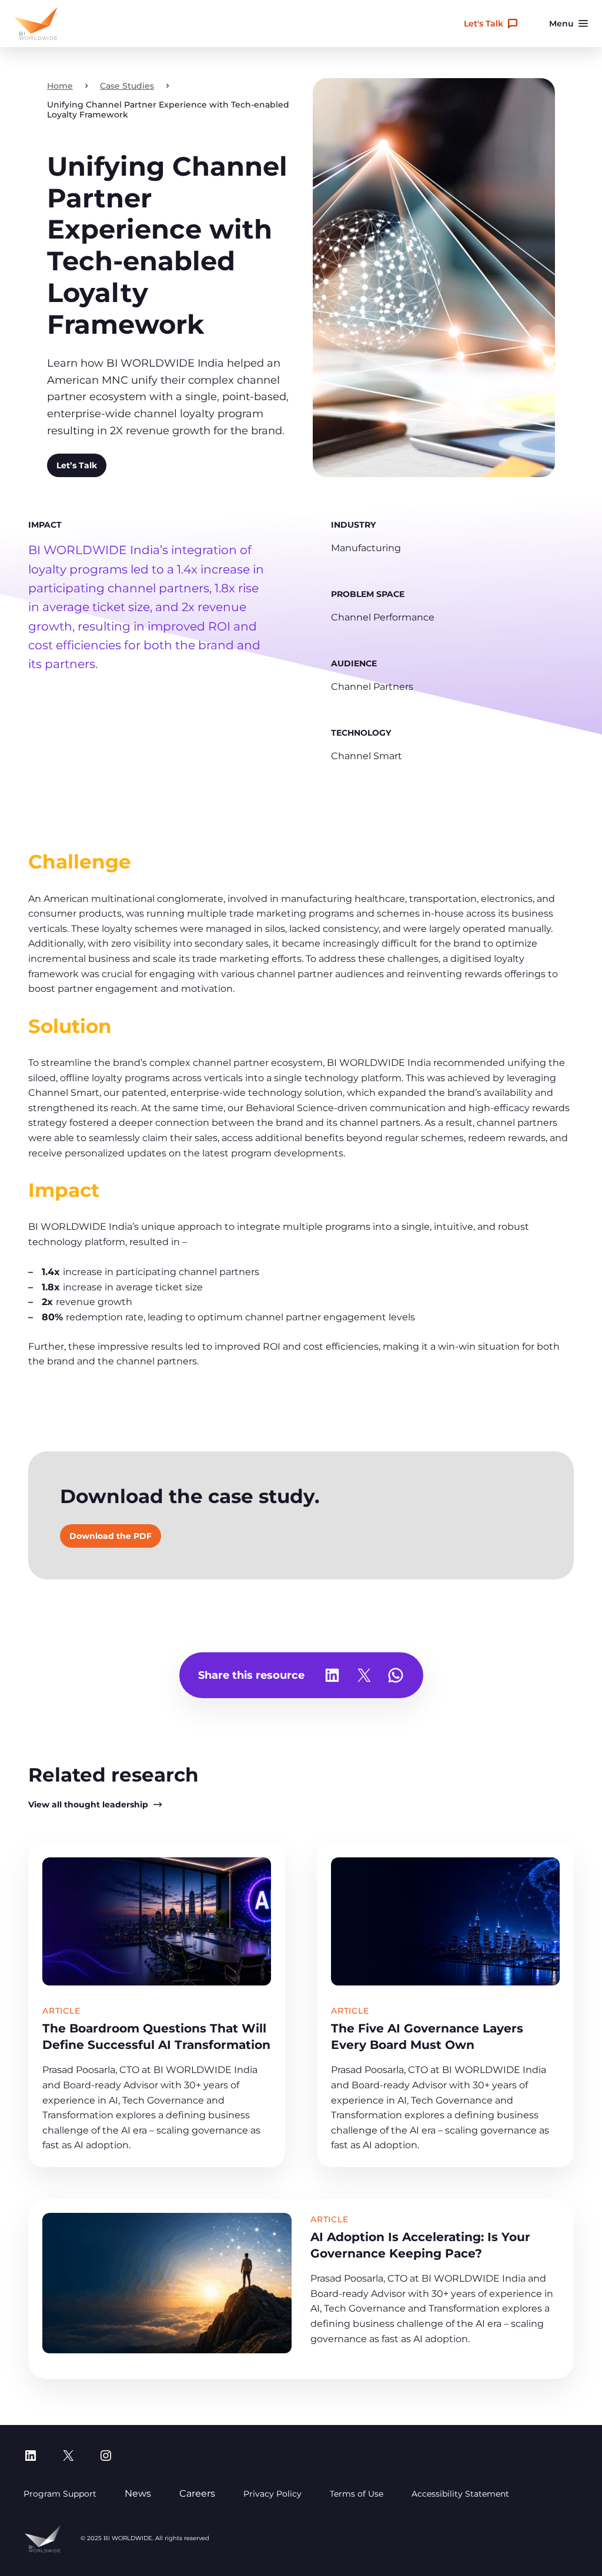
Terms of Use (357, 2494)
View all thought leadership (88, 1804)
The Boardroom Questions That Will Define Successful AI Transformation (156, 2036)
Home (60, 86)
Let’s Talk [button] (77, 465)
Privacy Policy (272, 2494)
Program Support (60, 2494)
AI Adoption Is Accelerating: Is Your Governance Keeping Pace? (420, 2245)
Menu (561, 24)
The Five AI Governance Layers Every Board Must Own (427, 2036)
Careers (197, 2493)
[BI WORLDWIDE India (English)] (36, 24)
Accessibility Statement (460, 2494)
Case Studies (127, 86)
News (138, 2493)
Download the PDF (111, 1536)
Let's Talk (484, 24)
